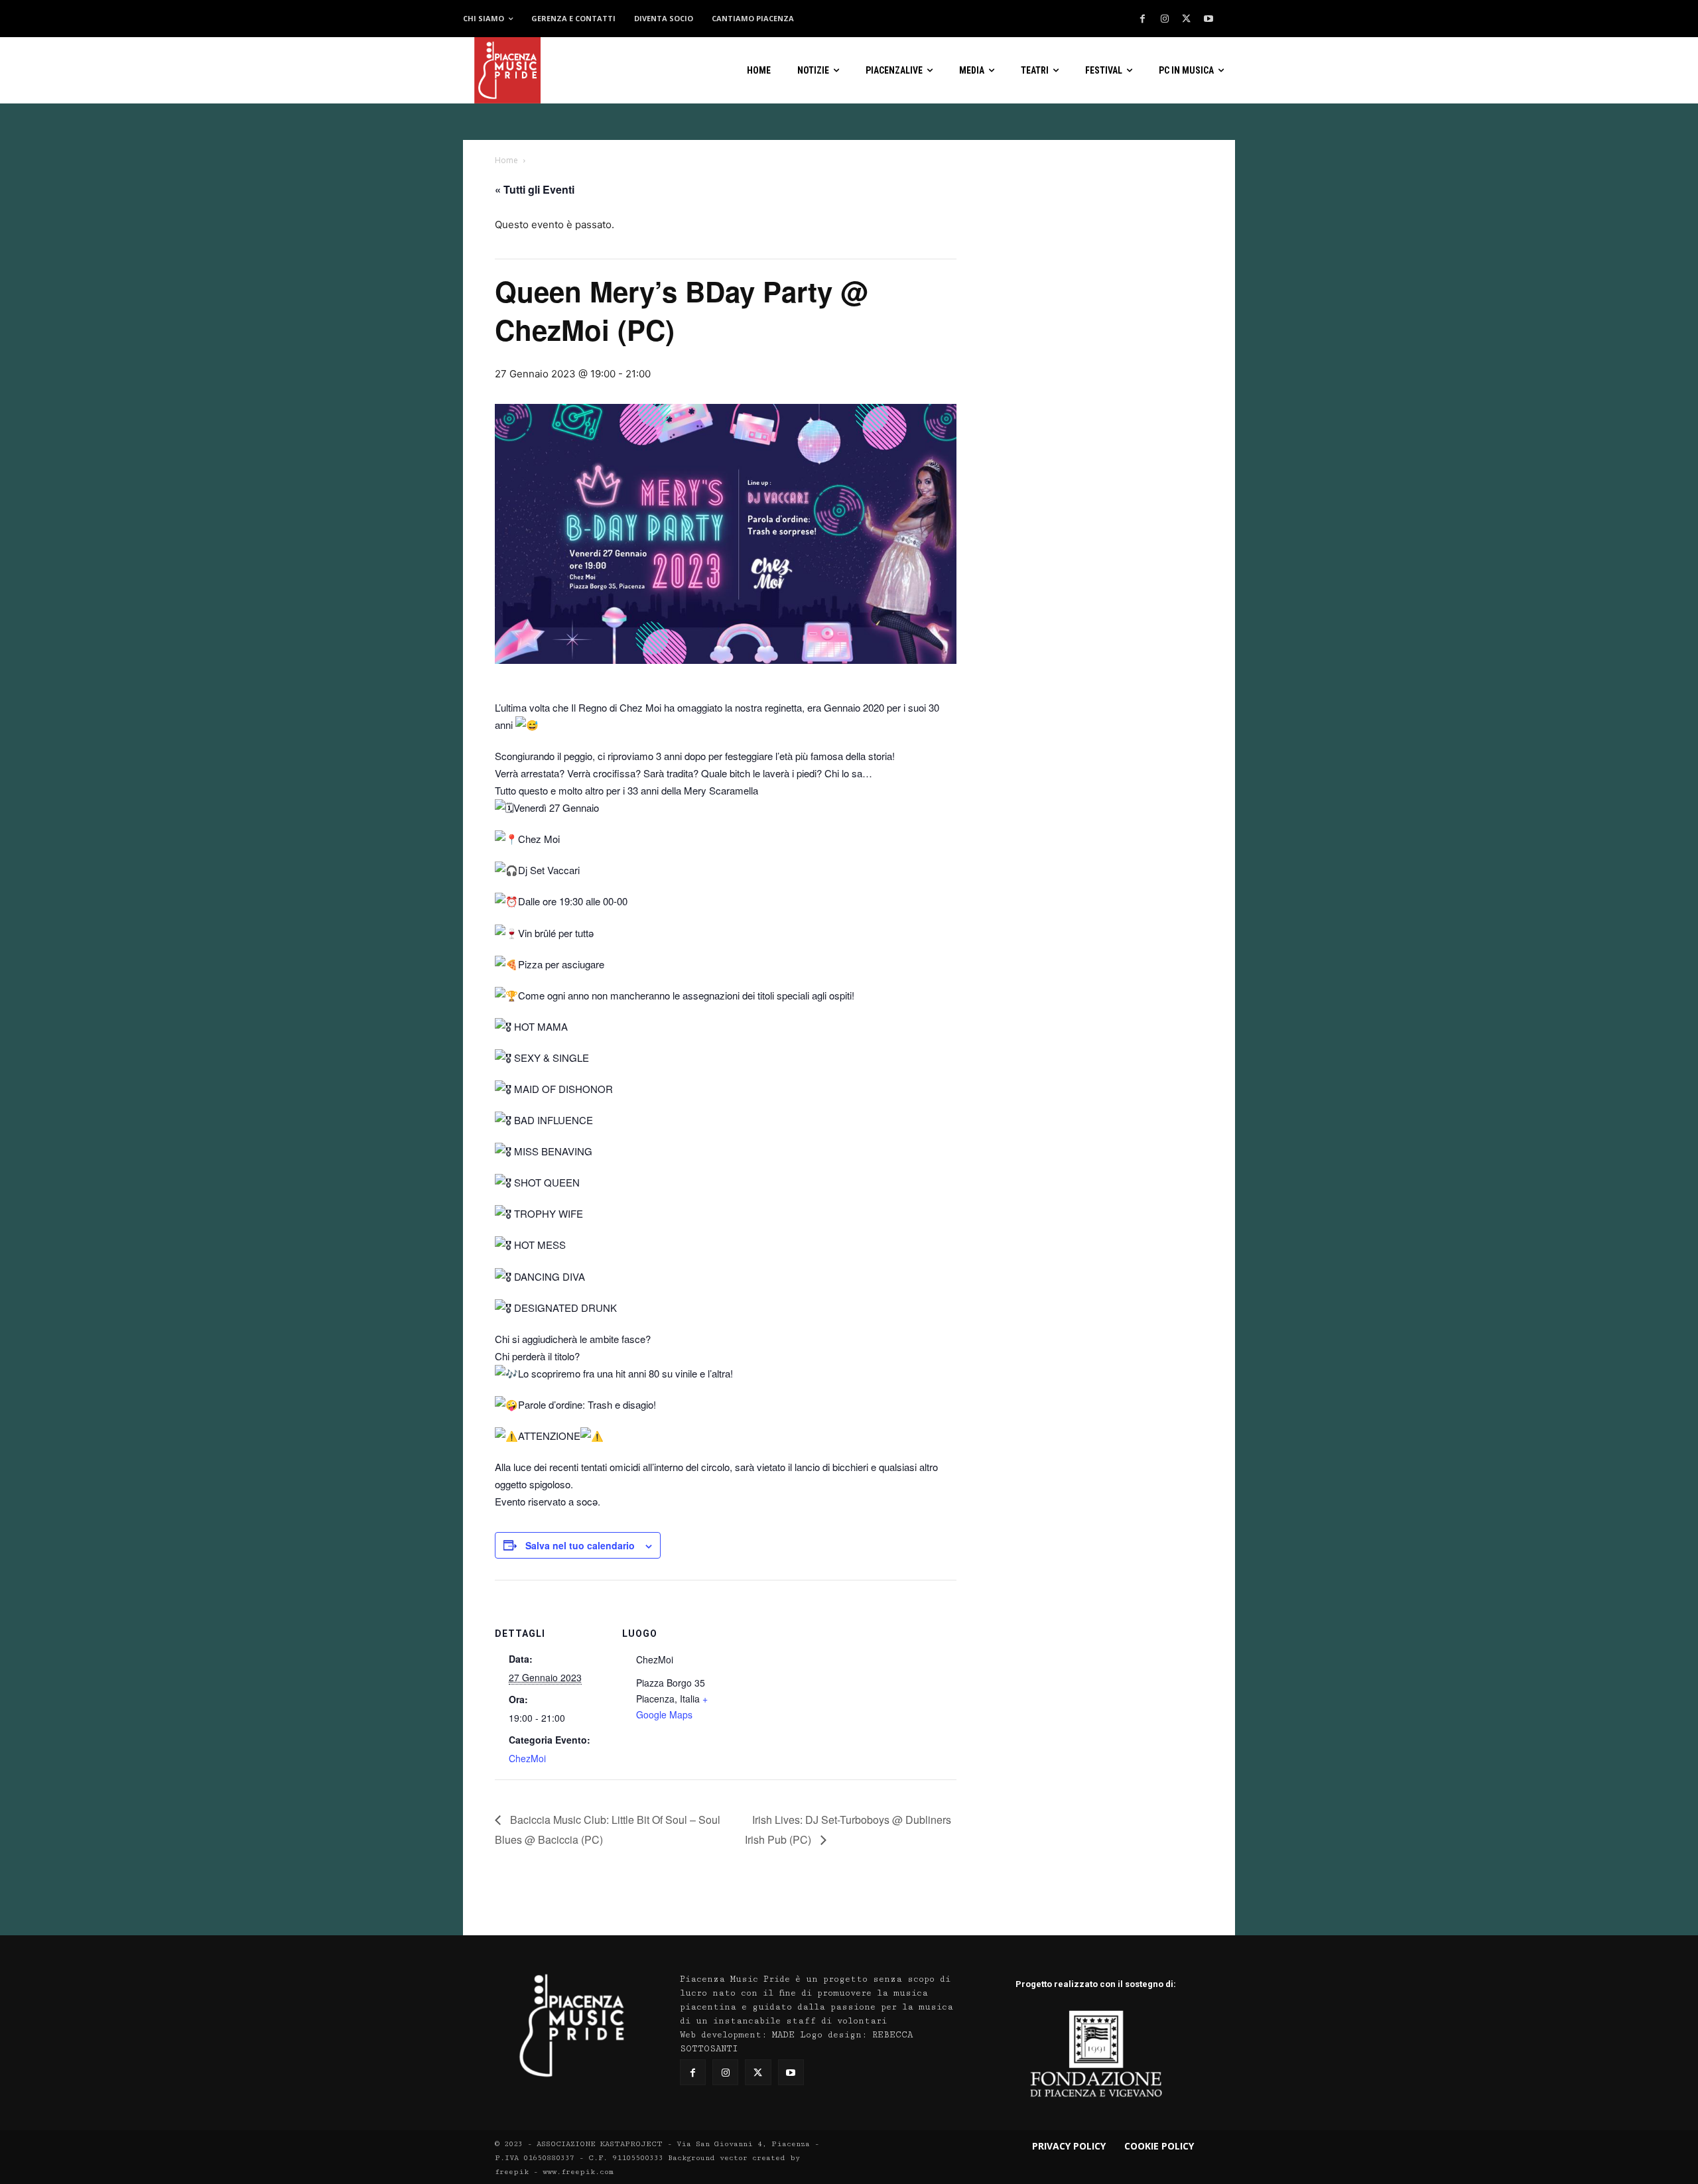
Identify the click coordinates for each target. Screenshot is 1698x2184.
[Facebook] (1143, 19)
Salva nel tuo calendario (580, 1545)
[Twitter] (1187, 19)
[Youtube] (1208, 19)
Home (506, 160)
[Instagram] (1165, 19)
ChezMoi (527, 1758)
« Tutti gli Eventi (535, 189)
